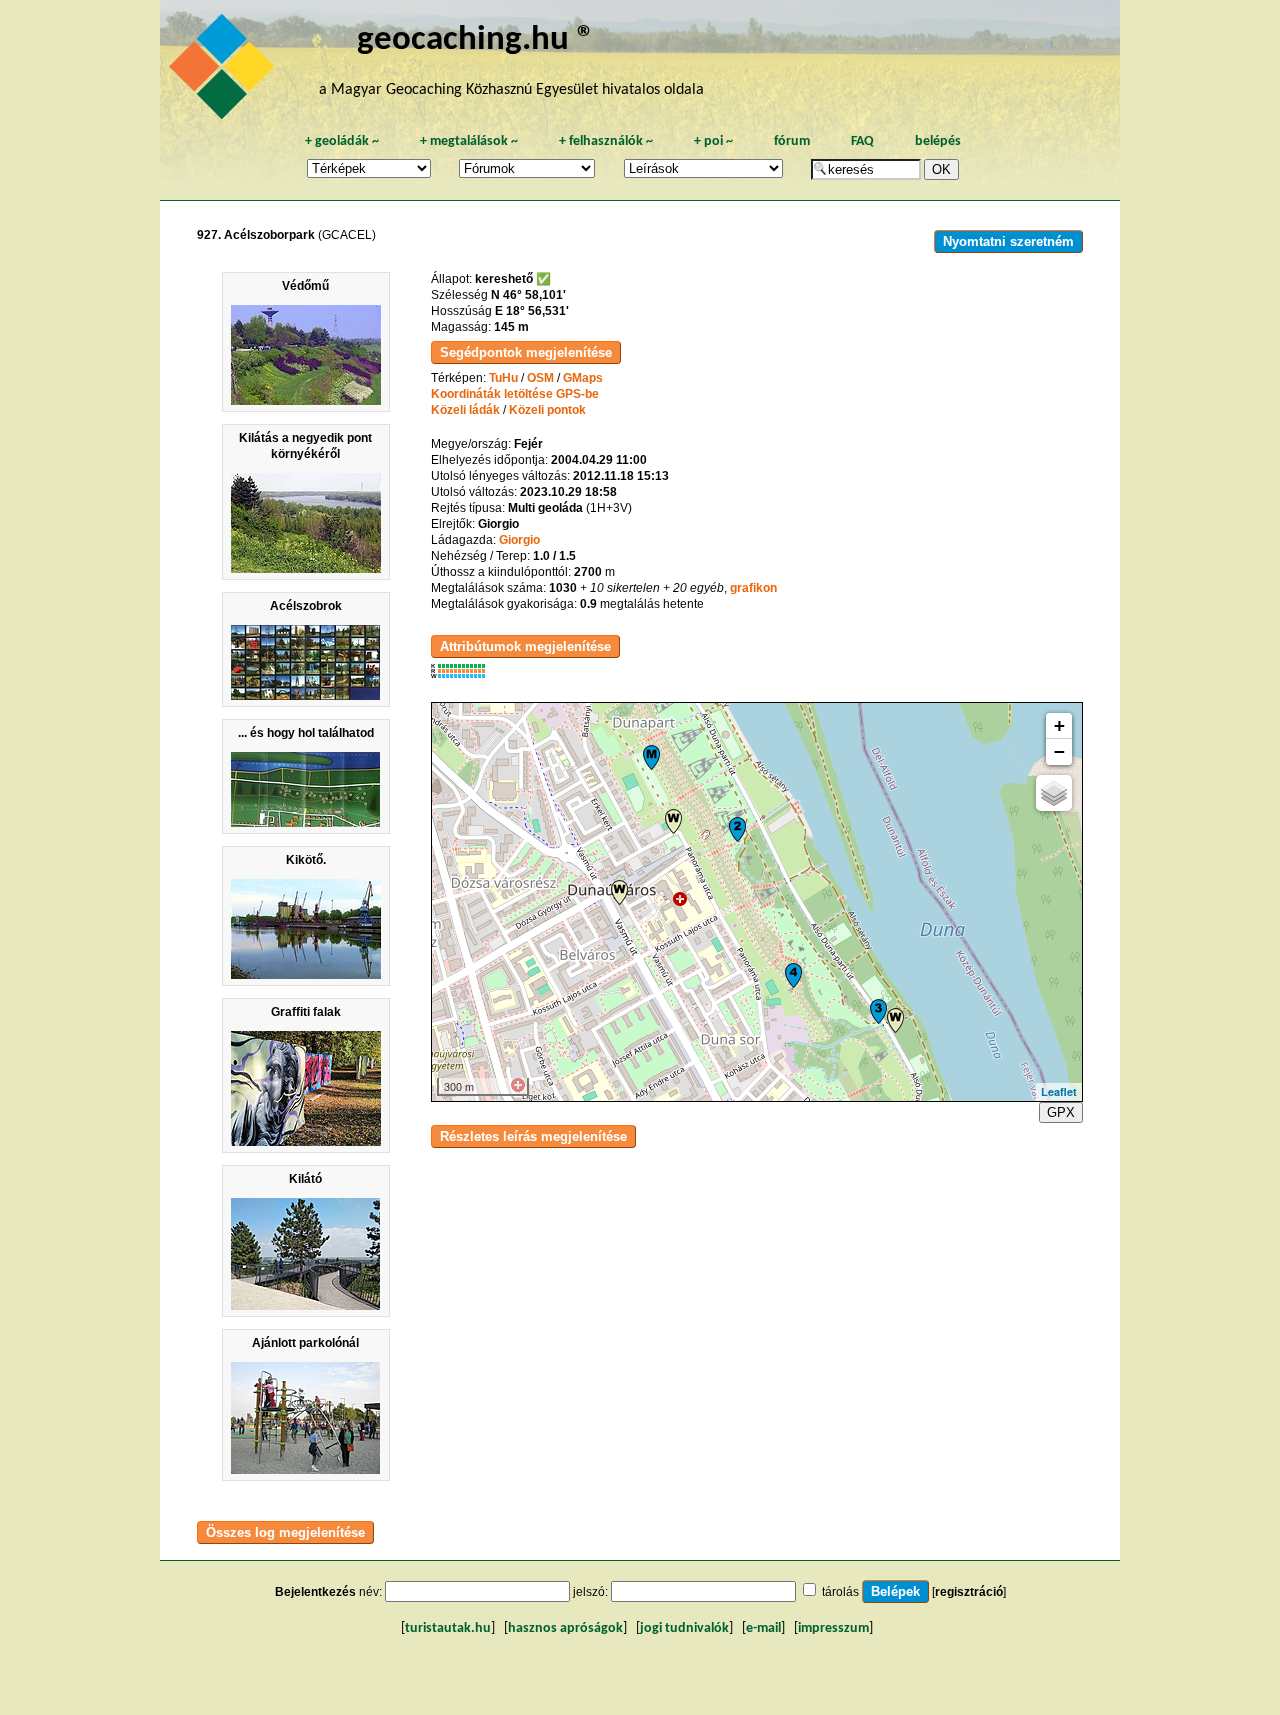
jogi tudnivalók (684, 1628)
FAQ (862, 141)
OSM (540, 378)
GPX (1061, 1112)
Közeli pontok (547, 410)
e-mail (763, 1628)
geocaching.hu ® (476, 40)
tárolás (840, 1592)
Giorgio (519, 540)
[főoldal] (225, 72)
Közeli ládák (465, 410)
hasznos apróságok (565, 1628)
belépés (938, 141)
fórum (792, 141)
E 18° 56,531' (532, 311)
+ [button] (1059, 725)
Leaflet (1059, 1091)
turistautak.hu (448, 1628)
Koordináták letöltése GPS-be (515, 394)
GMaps (583, 378)
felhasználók (606, 141)
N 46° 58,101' (528, 295)
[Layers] (1054, 793)
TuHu (503, 378)
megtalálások (469, 141)
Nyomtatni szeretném (1008, 241)
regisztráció (969, 1592)
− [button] (1059, 751)
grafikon (753, 588)
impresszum (833, 1628)
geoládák (342, 141)
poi (713, 141)
